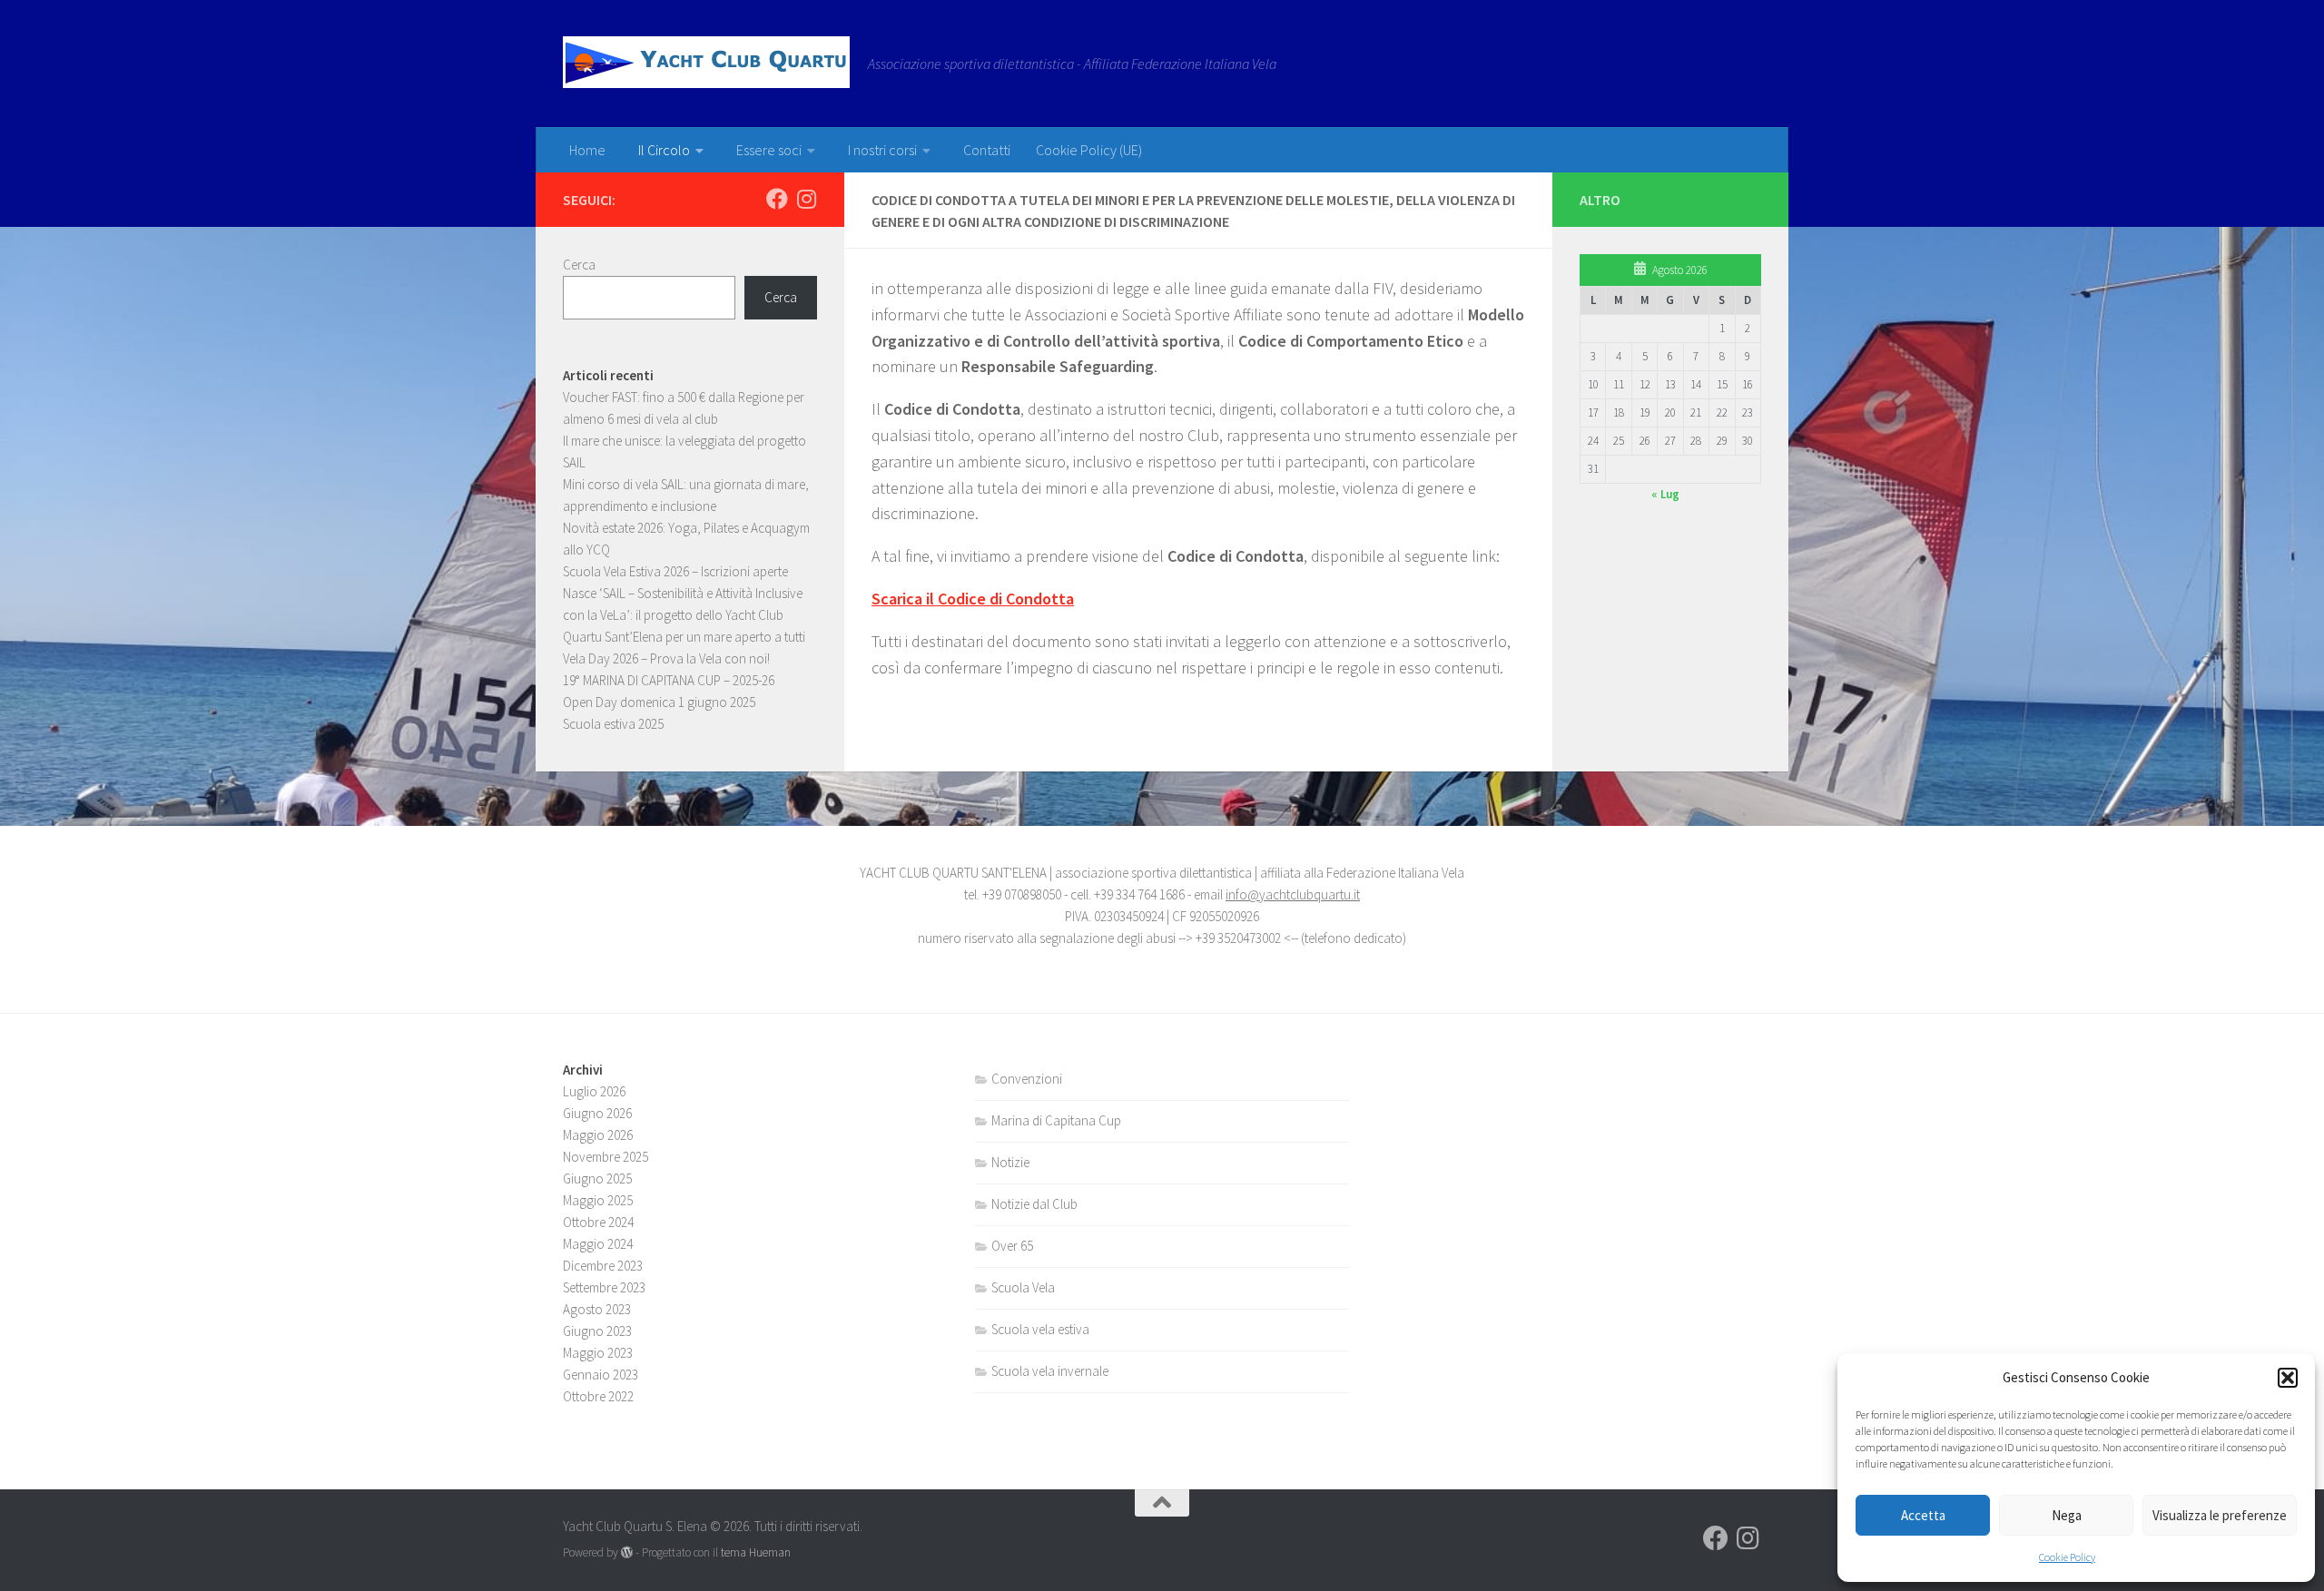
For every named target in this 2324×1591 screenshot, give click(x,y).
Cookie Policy (2067, 1557)
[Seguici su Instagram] (806, 199)
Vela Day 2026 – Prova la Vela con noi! (666, 658)
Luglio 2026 (594, 1091)
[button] (2288, 1378)
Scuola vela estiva (1040, 1329)
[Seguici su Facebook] (777, 199)
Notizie (1010, 1162)
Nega (2067, 1515)
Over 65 (1012, 1246)
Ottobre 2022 (598, 1396)
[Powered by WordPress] (627, 1552)
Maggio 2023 (598, 1353)
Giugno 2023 (597, 1331)
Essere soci (769, 150)
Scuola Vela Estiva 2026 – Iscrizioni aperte (675, 571)
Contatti (987, 150)
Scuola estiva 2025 (613, 724)
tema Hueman (756, 1552)
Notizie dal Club (1034, 1204)
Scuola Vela (1023, 1287)
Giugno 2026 (597, 1113)
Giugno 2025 (597, 1179)
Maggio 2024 (598, 1244)
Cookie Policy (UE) (1089, 150)
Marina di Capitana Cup (1056, 1120)
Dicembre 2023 (603, 1266)
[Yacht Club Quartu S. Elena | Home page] (706, 62)
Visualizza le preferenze (2220, 1515)
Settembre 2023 (604, 1287)
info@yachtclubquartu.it (1293, 894)
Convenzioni (1027, 1079)
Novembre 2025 (606, 1157)
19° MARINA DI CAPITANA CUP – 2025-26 (669, 680)
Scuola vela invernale (1050, 1371)
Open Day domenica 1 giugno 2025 (659, 702)
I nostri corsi (882, 150)
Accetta (1923, 1515)
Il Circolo (664, 150)
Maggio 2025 (598, 1200)
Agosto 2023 (597, 1309)
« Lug (1665, 494)
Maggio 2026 (598, 1135)
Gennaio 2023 (601, 1375)
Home (587, 150)
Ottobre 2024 (598, 1222)
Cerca (579, 265)
